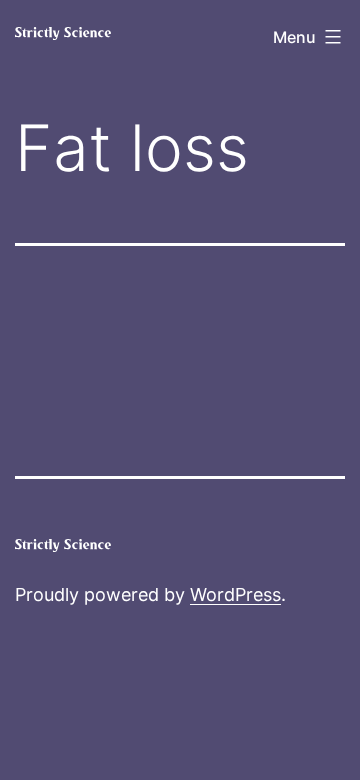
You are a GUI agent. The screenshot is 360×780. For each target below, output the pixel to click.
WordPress (235, 594)
